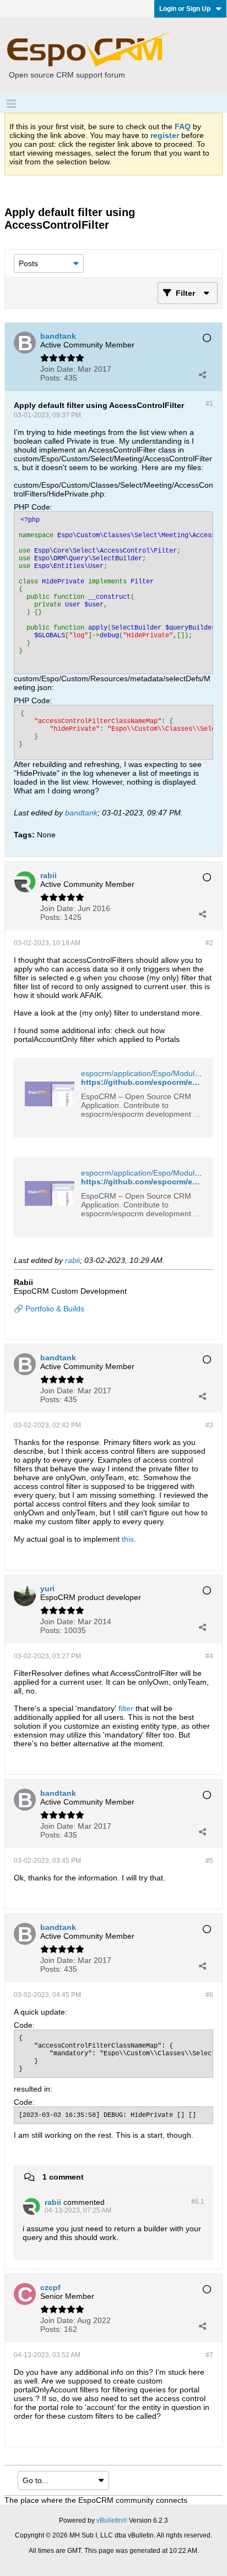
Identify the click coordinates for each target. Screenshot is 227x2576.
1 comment (63, 2177)
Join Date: (58, 369)
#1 (209, 404)
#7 (209, 2355)
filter (126, 1708)
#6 (209, 1995)
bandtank (81, 813)
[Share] (202, 374)
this (128, 1539)
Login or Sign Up (185, 9)
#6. (198, 2202)
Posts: (51, 378)
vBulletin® (112, 2520)
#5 (209, 1861)
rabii (72, 1260)
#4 (209, 1656)
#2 (209, 943)
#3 (209, 1425)
